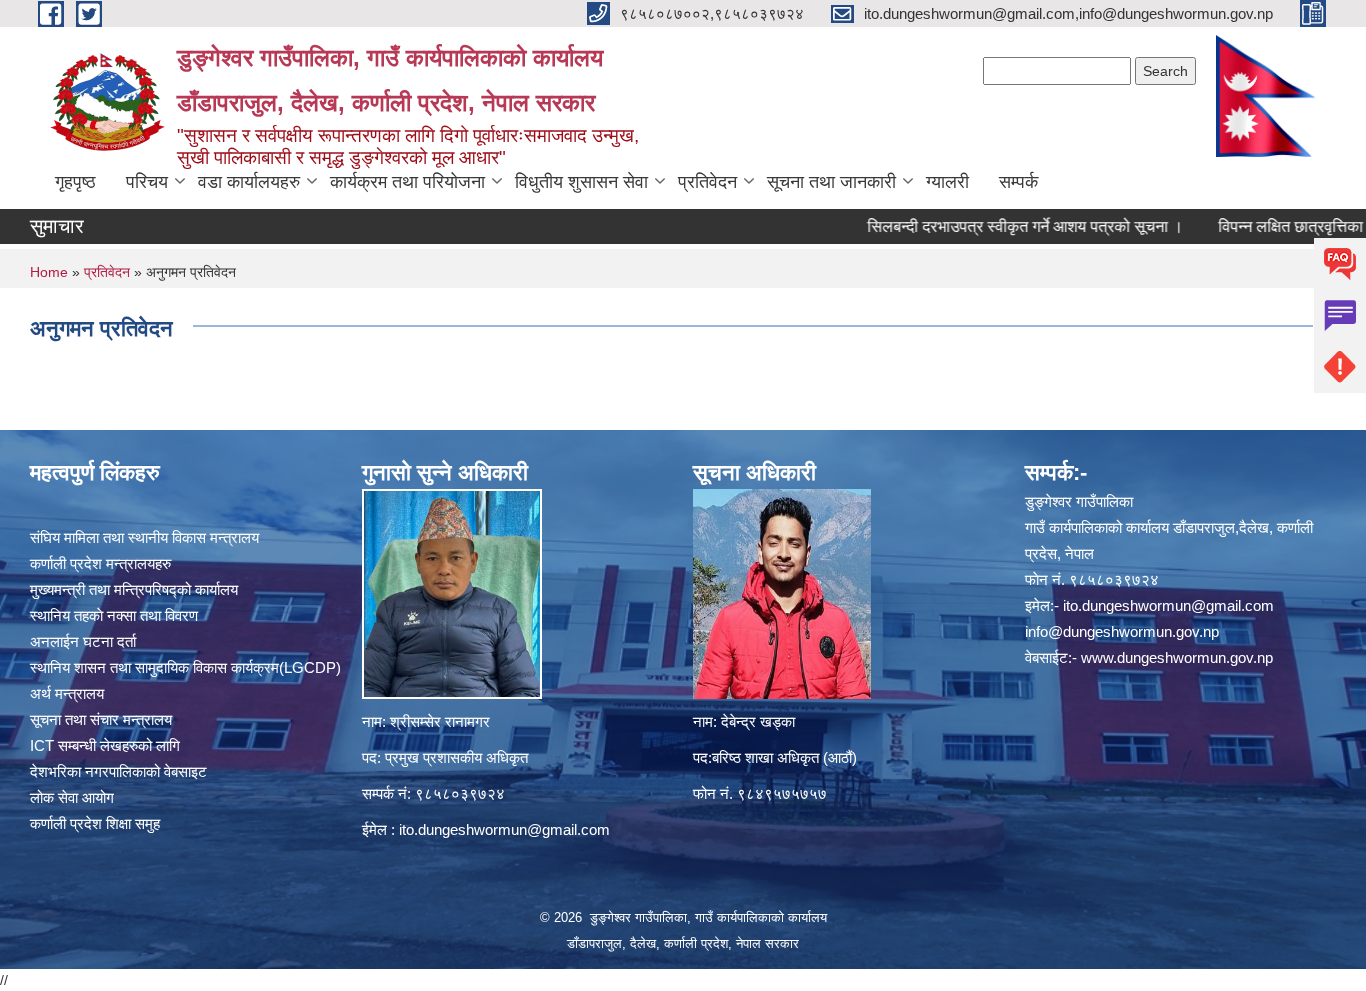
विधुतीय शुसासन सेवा (581, 182)
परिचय (147, 182)
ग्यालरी (947, 182)
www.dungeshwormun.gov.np (1177, 657)
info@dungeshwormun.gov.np (1122, 631)
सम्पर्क (1018, 182)
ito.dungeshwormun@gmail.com (504, 829)
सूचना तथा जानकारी (831, 182)
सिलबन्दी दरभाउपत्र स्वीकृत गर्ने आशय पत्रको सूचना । (994, 226)
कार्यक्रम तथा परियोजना (407, 182)
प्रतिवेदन (707, 182)
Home (49, 272)
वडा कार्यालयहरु (249, 182)
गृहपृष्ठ (75, 182)
